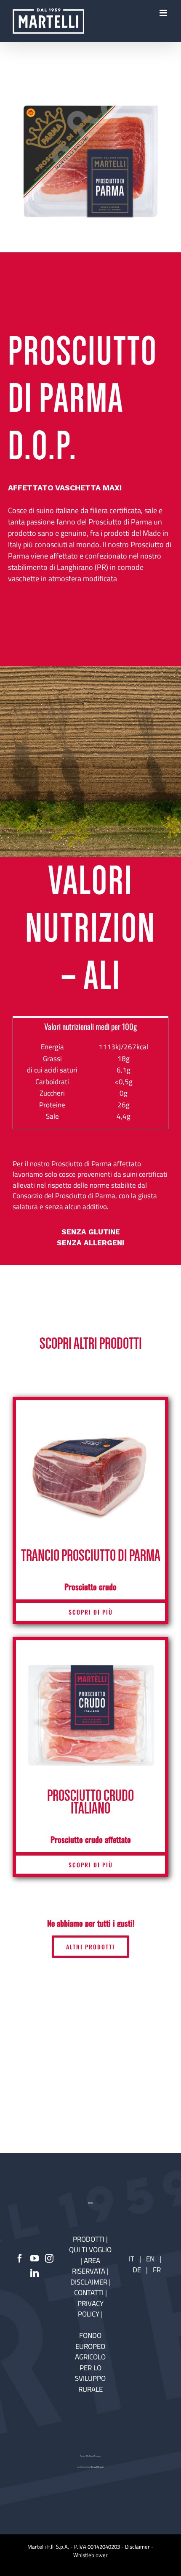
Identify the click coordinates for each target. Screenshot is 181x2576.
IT (132, 2259)
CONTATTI (90, 2293)
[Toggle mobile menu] (164, 13)
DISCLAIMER (90, 2282)
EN (150, 2259)
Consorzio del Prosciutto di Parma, (65, 1196)
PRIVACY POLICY (90, 2309)
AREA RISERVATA (89, 2266)
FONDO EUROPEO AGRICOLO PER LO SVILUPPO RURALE (90, 2362)
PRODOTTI (89, 2239)
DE (138, 2270)
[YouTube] (35, 2258)
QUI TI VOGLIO (90, 2250)
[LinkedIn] (35, 2273)
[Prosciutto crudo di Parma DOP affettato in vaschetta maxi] (90, 162)
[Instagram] (49, 2258)
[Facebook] (20, 2258)
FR (157, 2270)
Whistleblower (90, 2555)
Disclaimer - (139, 2547)
